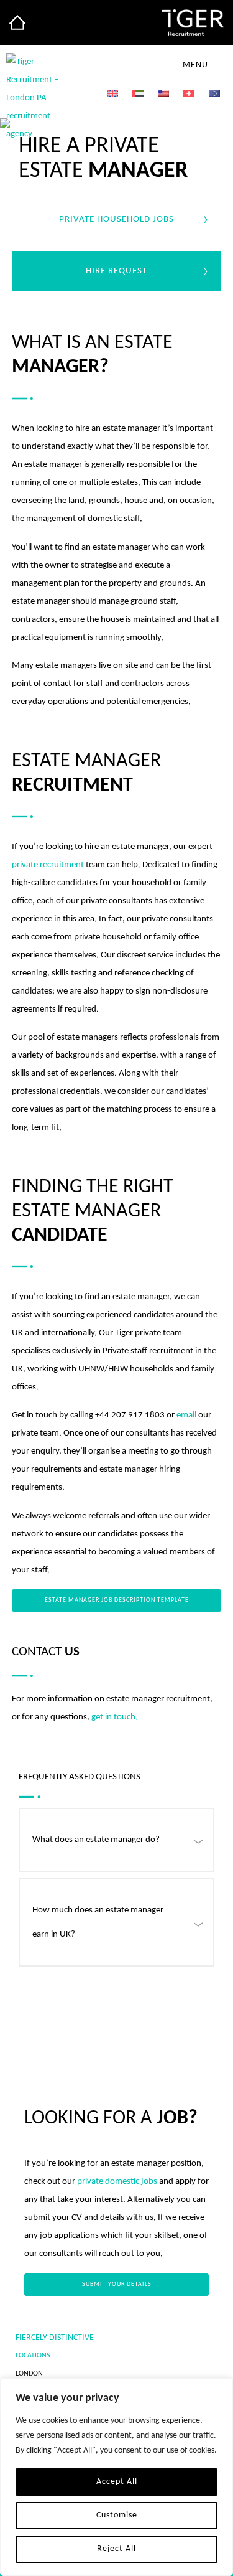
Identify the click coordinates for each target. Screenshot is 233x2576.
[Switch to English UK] (112, 94)
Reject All (116, 2549)
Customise (117, 2515)
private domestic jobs (117, 2182)
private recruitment (48, 865)
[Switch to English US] (163, 94)
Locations (33, 2356)
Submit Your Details (117, 2284)
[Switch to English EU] (214, 94)
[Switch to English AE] (138, 94)
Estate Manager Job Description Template (117, 1600)
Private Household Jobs (116, 219)
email (186, 1415)
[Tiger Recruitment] (17, 22)
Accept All (117, 2482)
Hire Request (116, 271)
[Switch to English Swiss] (189, 94)
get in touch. (115, 1717)
